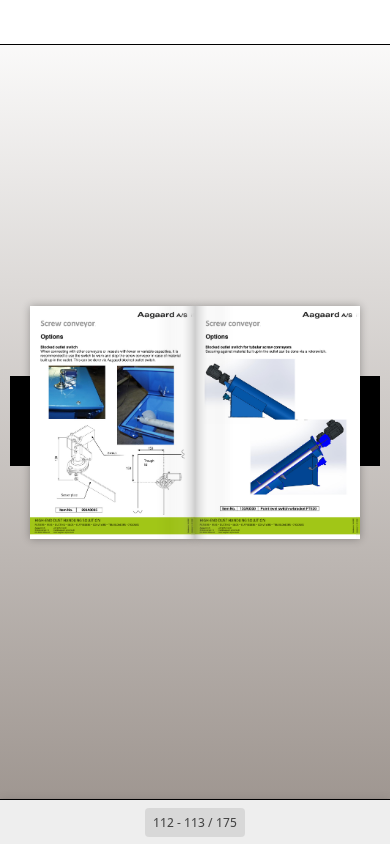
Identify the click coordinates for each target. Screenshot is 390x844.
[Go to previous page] (123, 822)
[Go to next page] (267, 822)
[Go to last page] (311, 822)
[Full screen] (362, 22)
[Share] (318, 22)
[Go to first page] (79, 822)
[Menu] (28, 22)
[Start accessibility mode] (116, 22)
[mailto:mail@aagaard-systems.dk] (125, 513)
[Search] (72, 22)
